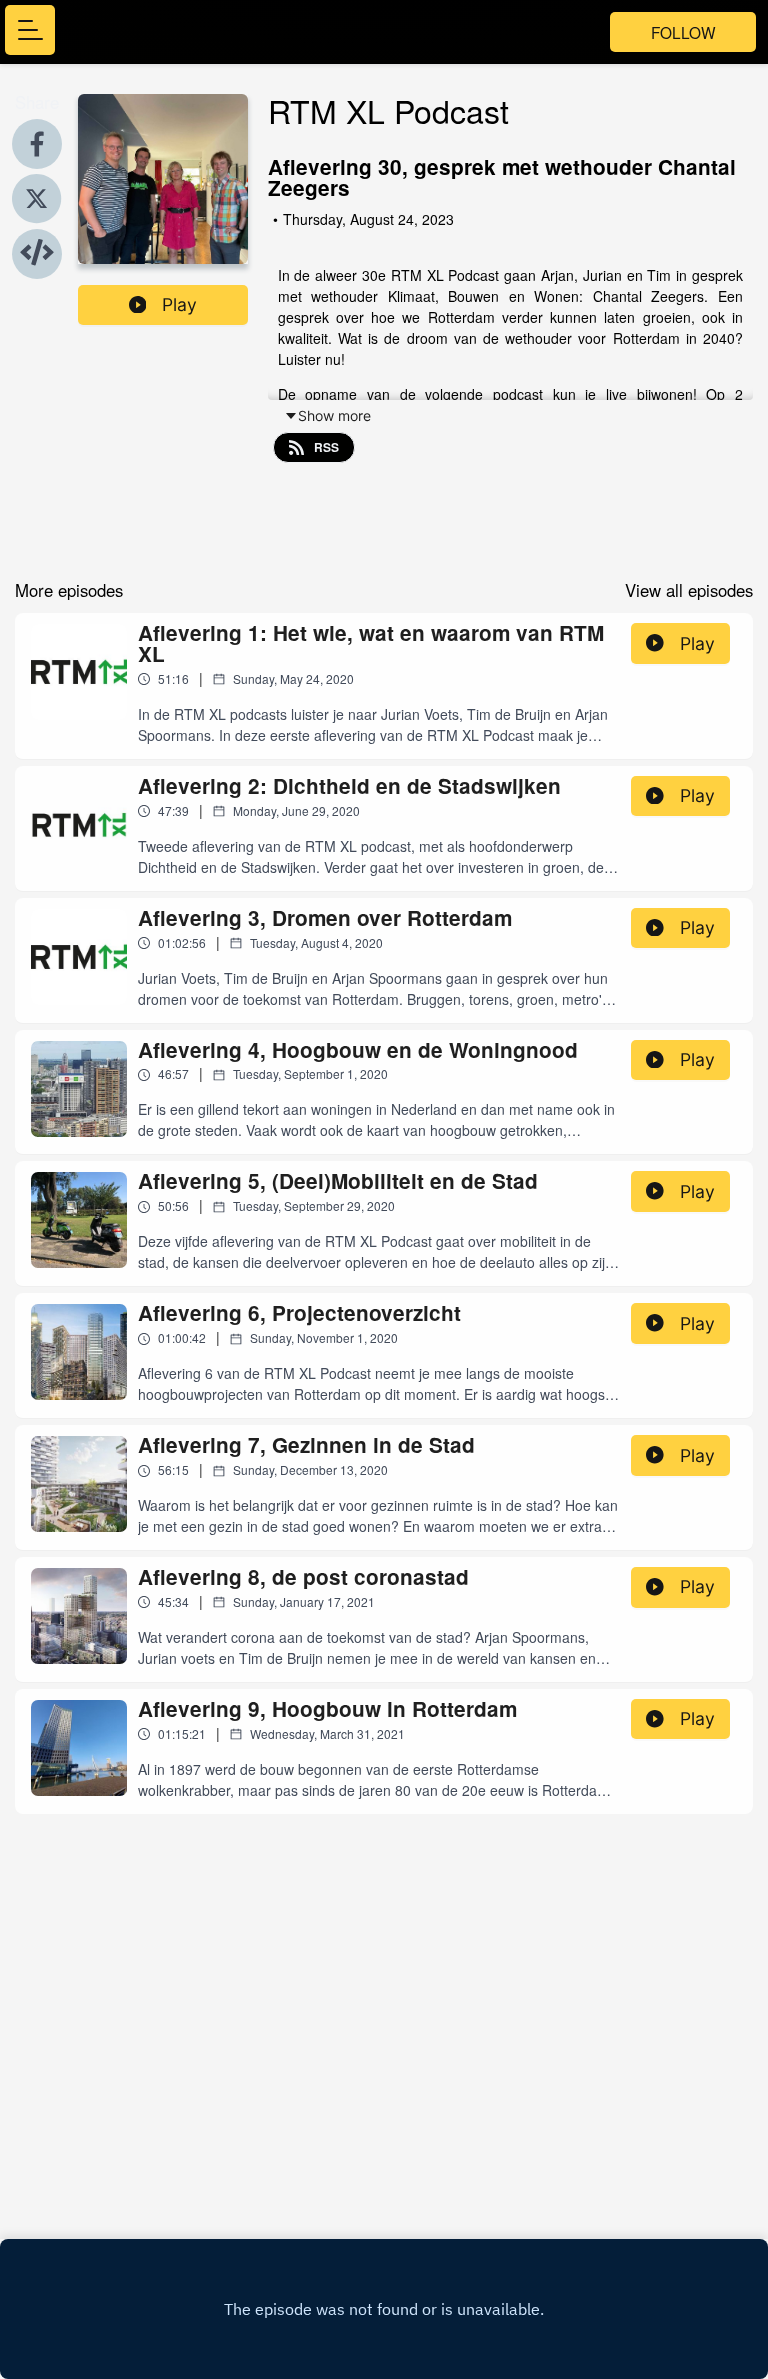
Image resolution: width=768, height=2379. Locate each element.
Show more (334, 415)
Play (179, 304)
